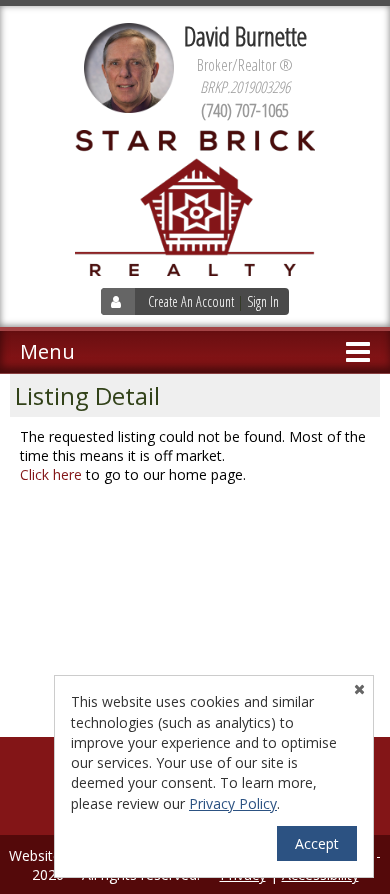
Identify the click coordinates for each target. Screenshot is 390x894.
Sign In (263, 301)
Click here (51, 474)
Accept (317, 843)
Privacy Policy (233, 803)
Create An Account (191, 301)
